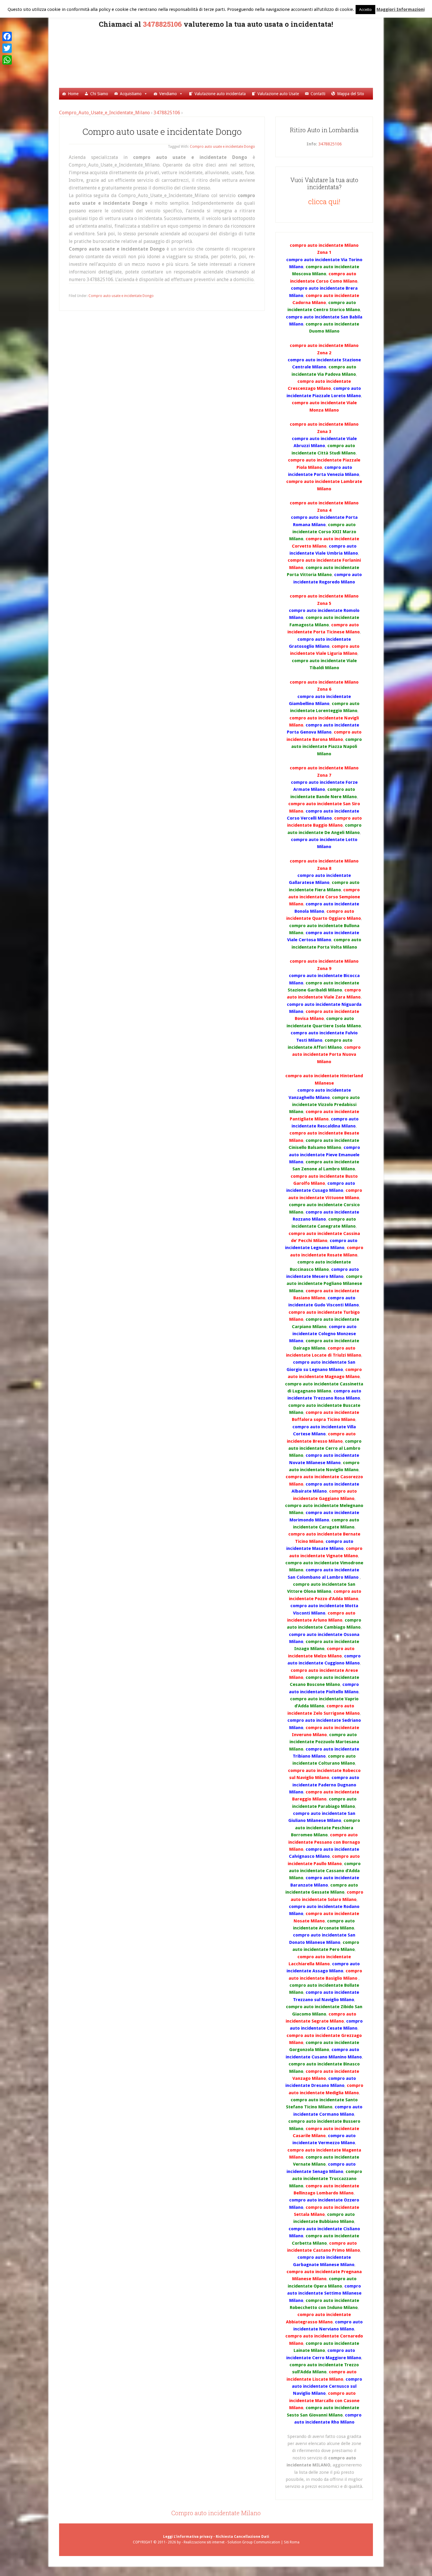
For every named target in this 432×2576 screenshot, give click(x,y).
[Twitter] (7, 48)
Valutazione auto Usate (278, 94)
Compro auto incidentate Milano (216, 2513)
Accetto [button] (365, 10)
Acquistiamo (131, 94)
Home (73, 94)
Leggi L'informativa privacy (188, 2537)
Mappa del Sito (351, 94)
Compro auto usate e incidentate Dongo (162, 131)
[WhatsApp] (7, 60)
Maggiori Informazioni (401, 9)
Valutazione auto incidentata (220, 94)
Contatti (318, 94)
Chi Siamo (99, 94)
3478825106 (162, 24)
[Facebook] (7, 36)
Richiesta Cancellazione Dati (242, 2537)
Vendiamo (168, 94)
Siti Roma (292, 2542)
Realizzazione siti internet (204, 2542)
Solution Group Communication (254, 2542)
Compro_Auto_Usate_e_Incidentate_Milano (224, 57)
